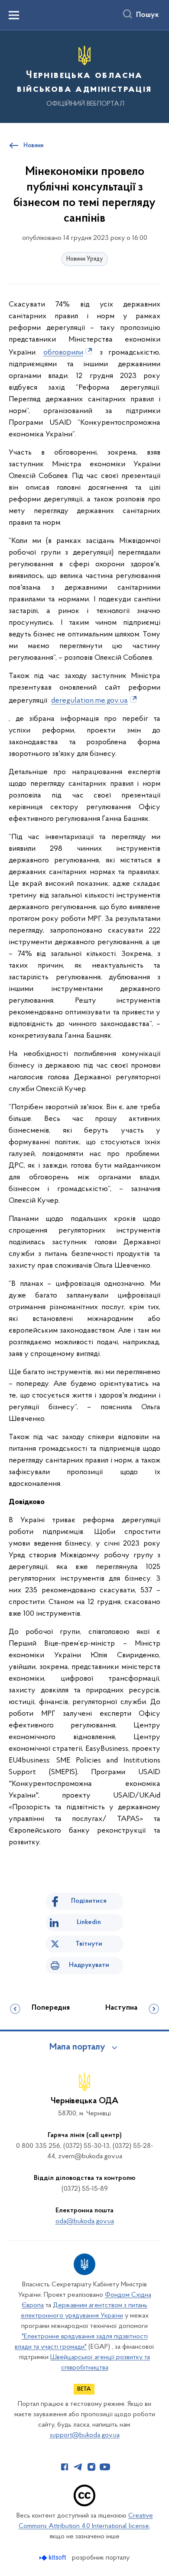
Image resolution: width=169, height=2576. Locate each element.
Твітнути (89, 1944)
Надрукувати (89, 1965)
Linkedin (89, 1922)
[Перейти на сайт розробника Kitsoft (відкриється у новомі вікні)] (54, 2558)
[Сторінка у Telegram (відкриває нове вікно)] (78, 2467)
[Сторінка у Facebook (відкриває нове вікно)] (65, 2467)
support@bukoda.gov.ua (85, 2435)
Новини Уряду (84, 259)
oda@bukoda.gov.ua (85, 2221)
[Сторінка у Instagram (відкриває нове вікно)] (91, 2467)
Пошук (148, 15)
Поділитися (89, 1901)
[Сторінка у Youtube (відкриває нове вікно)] (105, 2467)
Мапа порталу (77, 2047)
